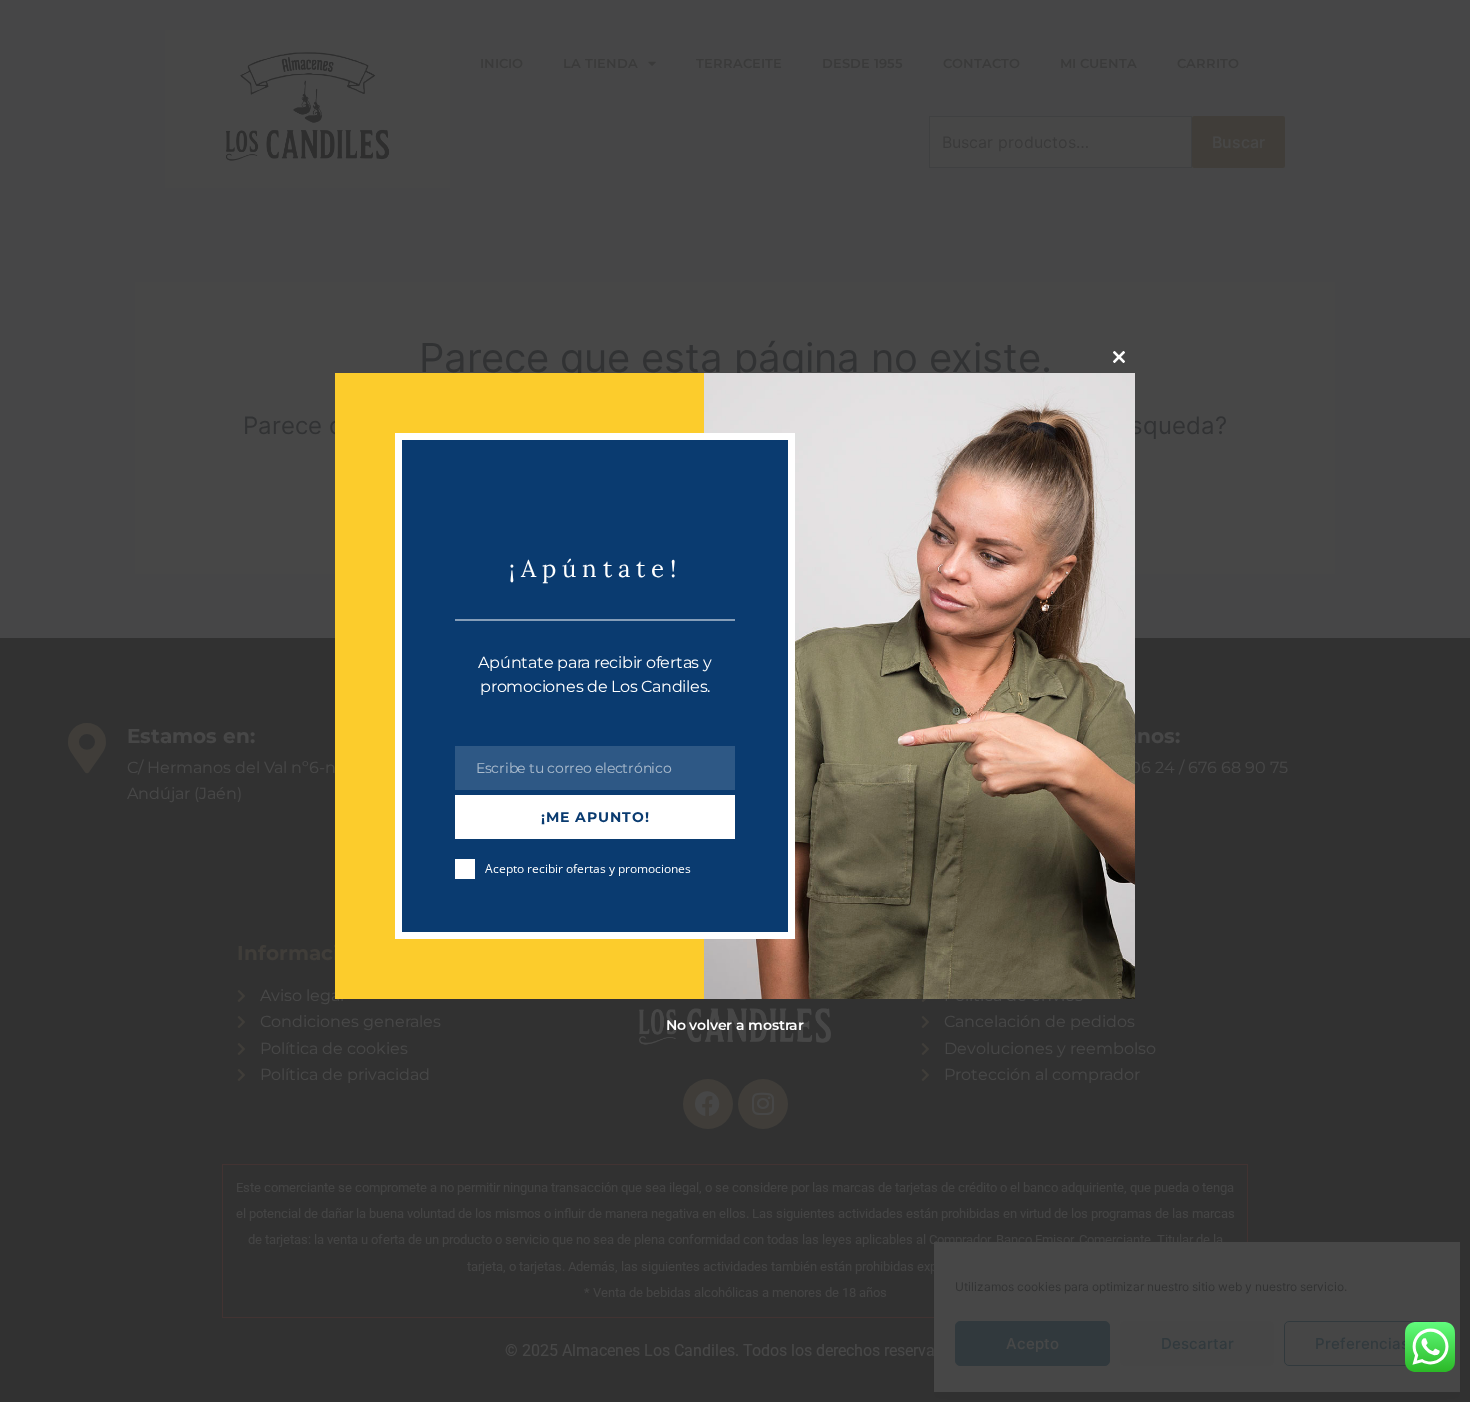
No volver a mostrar (735, 1025)
